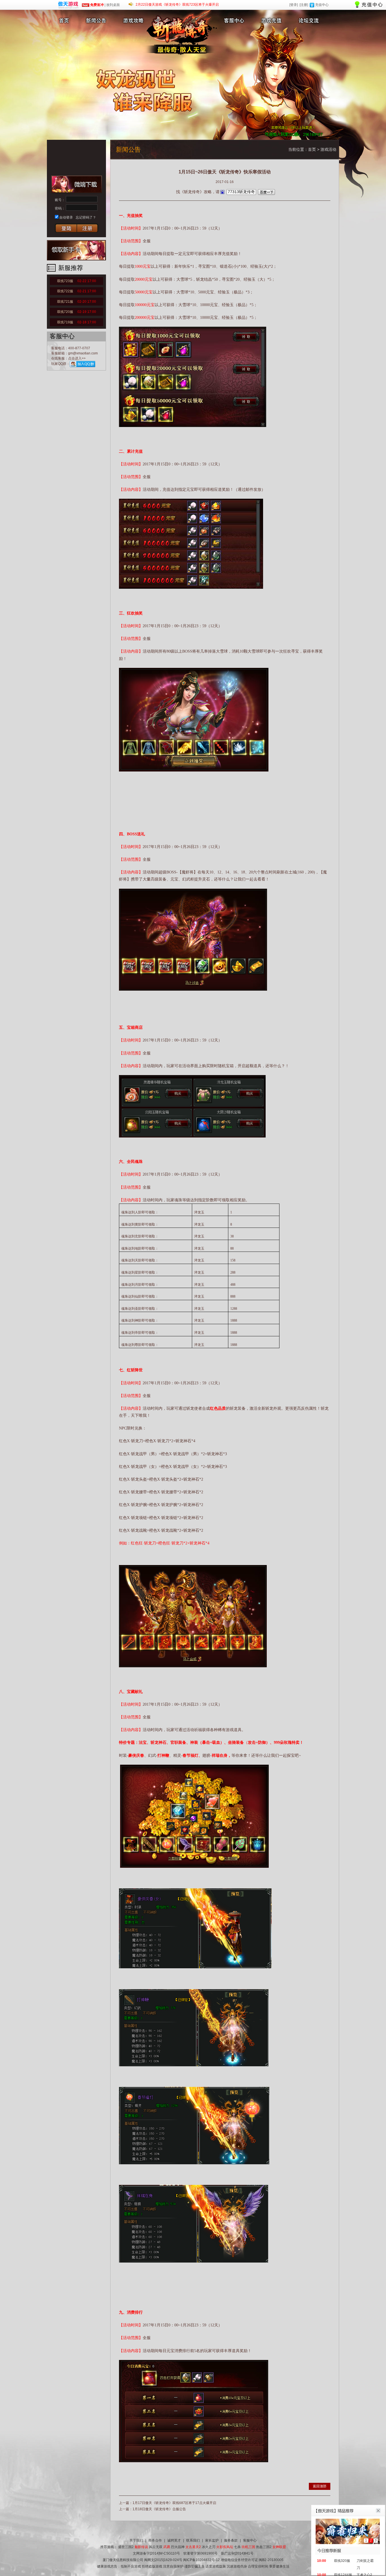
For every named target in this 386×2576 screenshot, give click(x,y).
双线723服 (77, 281)
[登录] (294, 5)
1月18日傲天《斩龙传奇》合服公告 (159, 2509)
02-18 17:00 (87, 322)
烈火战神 (178, 2547)
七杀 (237, 2547)
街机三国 (248, 2547)
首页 (312, 149)
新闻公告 (97, 20)
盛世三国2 (126, 2547)
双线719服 (77, 322)
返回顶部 (320, 2486)
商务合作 (155, 2540)
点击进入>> (77, 358)
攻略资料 (134, 20)
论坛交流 (309, 20)
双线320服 (342, 2561)
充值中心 (322, 5)
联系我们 (193, 2540)
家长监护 (212, 2540)
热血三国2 (264, 2547)
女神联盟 (279, 2547)
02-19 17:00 (87, 312)
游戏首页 (63, 20)
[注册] (304, 5)
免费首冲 (96, 5)
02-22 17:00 (87, 281)
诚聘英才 (174, 2540)
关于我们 (136, 2540)
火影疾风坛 (225, 2547)
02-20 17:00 (87, 302)
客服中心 (234, 20)
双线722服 (77, 291)
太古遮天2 (193, 2547)
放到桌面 (113, 5)
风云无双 (156, 2547)
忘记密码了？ (86, 217)
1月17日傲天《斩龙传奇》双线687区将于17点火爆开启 (174, 2503)
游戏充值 (273, 20)
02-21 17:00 (87, 291)
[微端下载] (77, 184)
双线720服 (77, 312)
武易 (167, 2547)
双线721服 (77, 302)
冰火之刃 (209, 2547)
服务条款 (231, 2540)
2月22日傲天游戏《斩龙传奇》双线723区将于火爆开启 (177, 5)
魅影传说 (141, 2547)
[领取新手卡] (76, 250)
